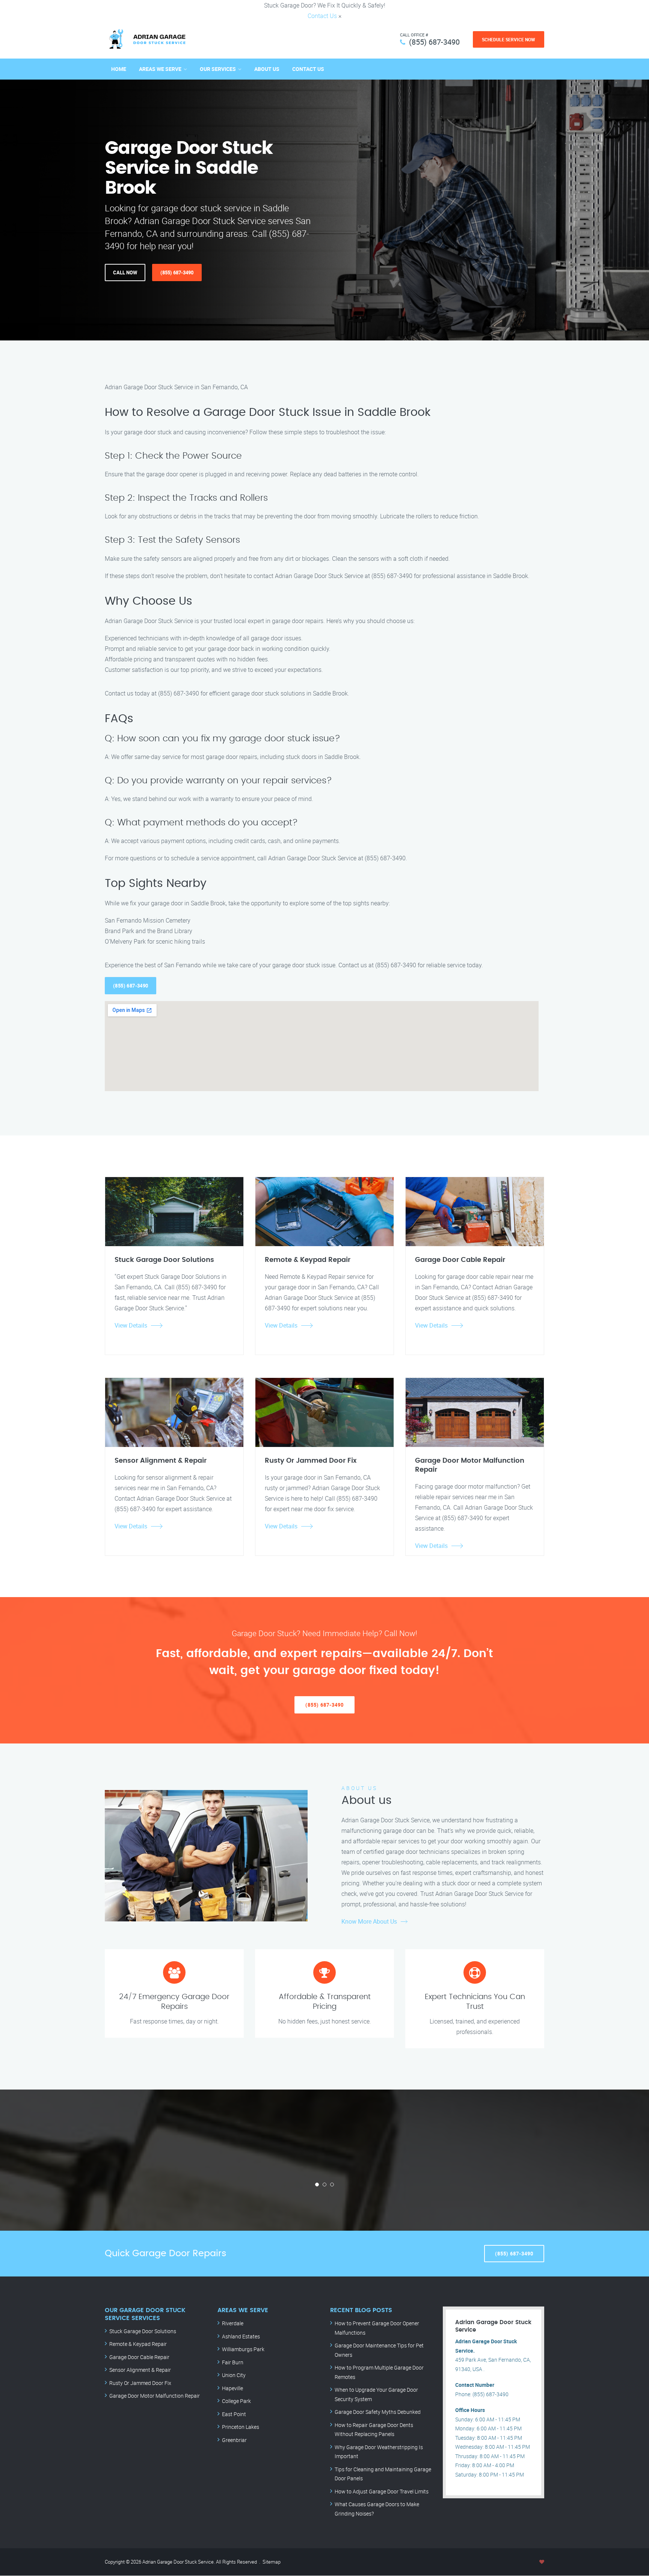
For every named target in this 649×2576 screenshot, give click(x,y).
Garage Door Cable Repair (139, 2357)
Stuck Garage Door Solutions (143, 2331)
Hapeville (232, 2388)
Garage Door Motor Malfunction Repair (155, 2396)
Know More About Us (369, 1921)
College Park (236, 2401)
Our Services (218, 69)
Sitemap (272, 2562)
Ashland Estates (241, 2336)
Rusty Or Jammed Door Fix (140, 2383)
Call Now (125, 273)
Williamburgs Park (243, 2349)
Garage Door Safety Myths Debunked (378, 2412)
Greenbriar (234, 2440)
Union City (234, 2375)
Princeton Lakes (241, 2427)
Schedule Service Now (509, 39)
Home (119, 69)
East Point (234, 2414)
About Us (267, 69)
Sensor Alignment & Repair (140, 2370)
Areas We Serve (160, 69)
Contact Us (322, 16)
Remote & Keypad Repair (138, 2344)
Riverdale (233, 2323)
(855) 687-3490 (434, 42)
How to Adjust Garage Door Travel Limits (382, 2491)
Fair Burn (233, 2362)
